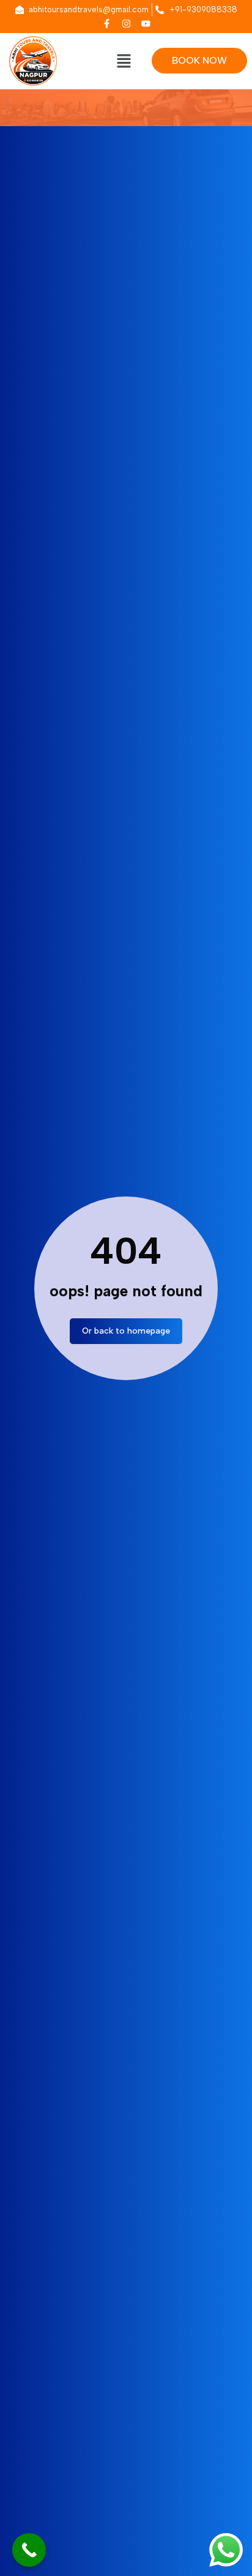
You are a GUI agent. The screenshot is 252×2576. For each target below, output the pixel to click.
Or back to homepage (126, 1331)
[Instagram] (126, 23)
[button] (124, 62)
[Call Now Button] (29, 2550)
